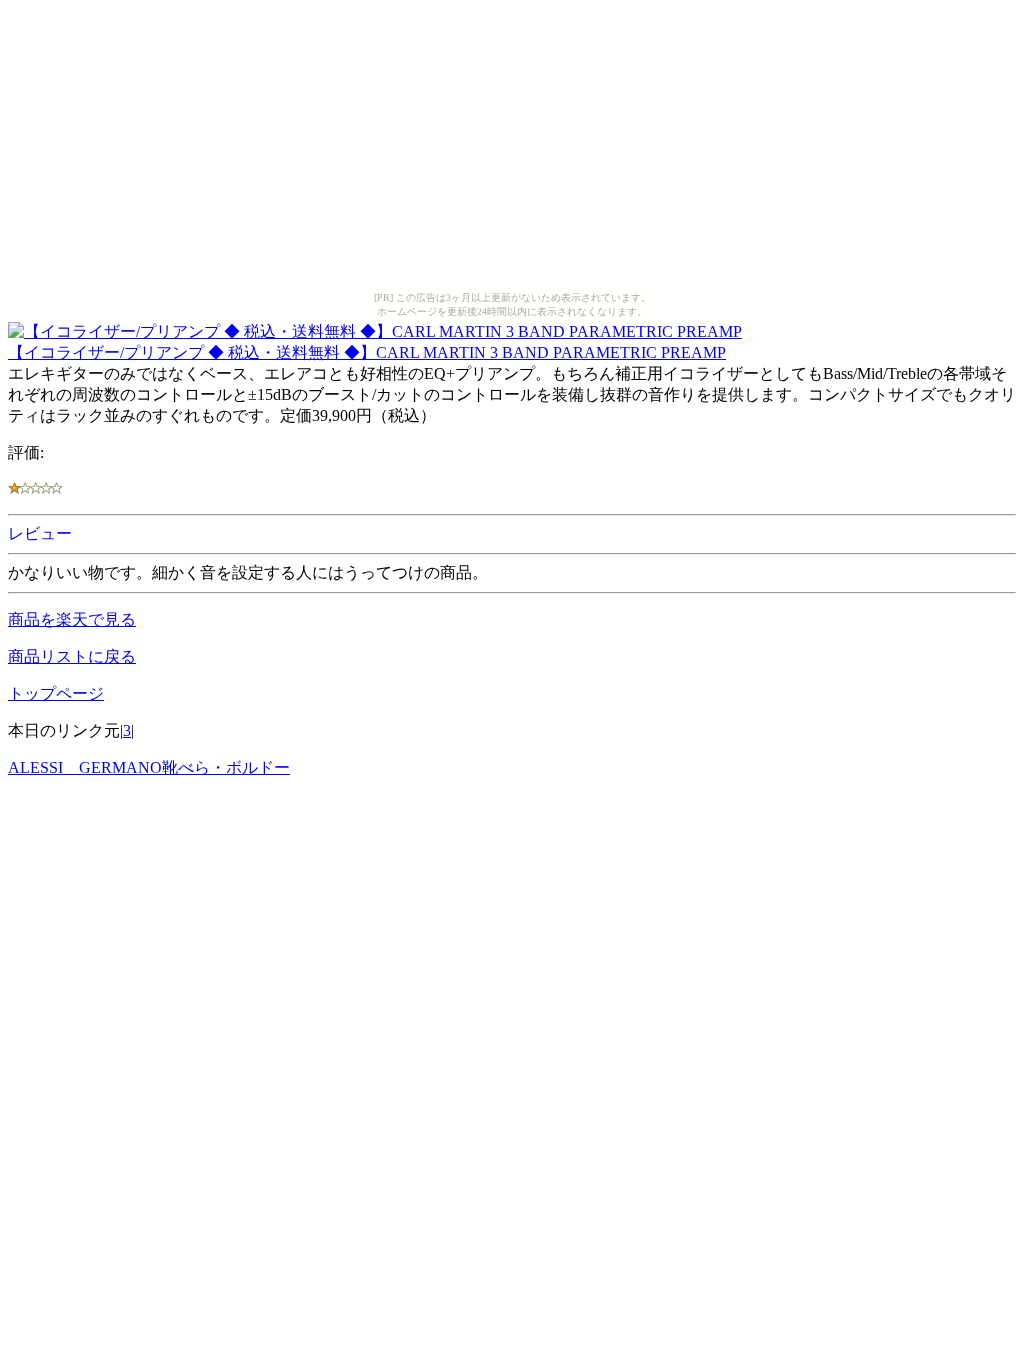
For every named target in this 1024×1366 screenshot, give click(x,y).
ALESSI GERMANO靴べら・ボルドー (149, 767)
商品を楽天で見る (72, 619)
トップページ (56, 693)
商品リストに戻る (72, 656)
